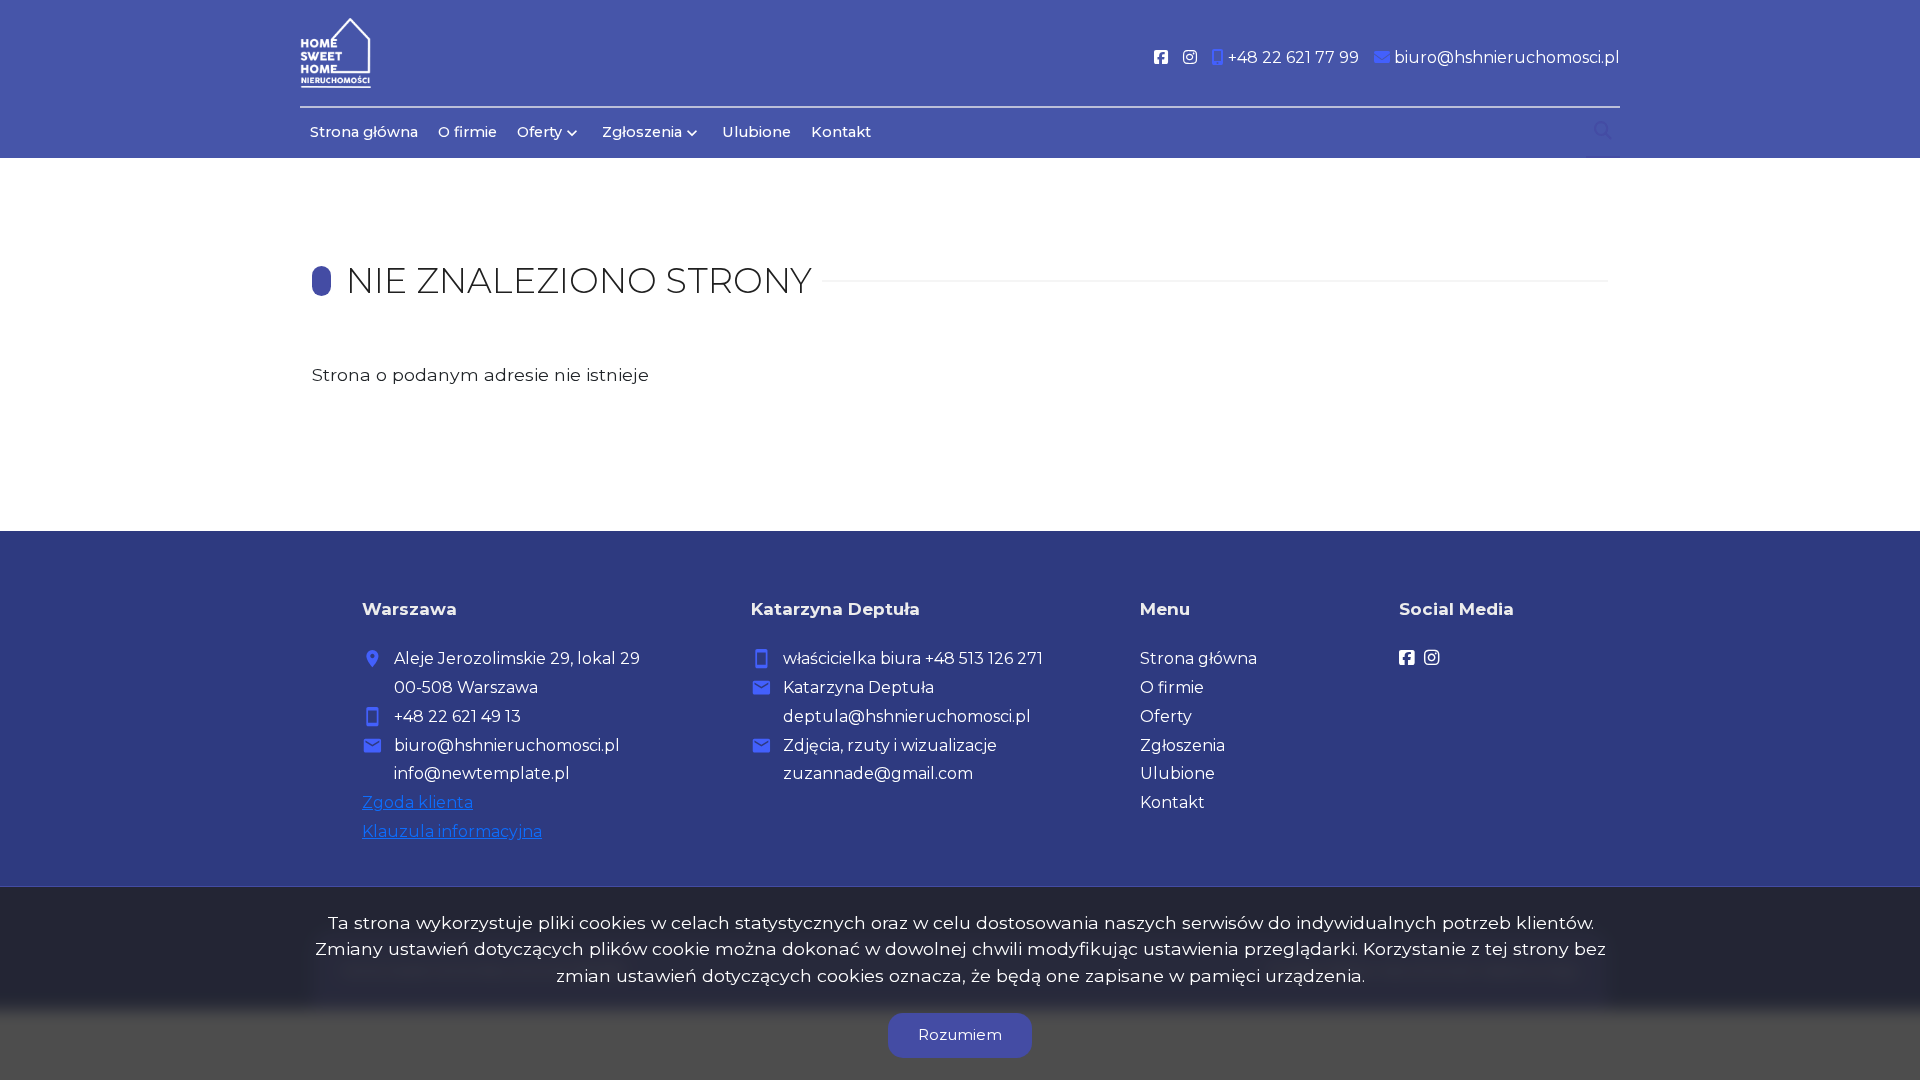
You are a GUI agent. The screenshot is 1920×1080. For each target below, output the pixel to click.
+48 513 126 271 (984, 658)
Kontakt (841, 132)
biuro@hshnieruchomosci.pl (507, 745)
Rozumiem (960, 1034)
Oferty (539, 132)
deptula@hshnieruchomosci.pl (907, 716)
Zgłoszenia (1182, 745)
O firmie (467, 132)
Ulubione (756, 132)
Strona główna (364, 132)
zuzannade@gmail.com (878, 773)
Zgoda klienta (417, 802)
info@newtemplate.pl (482, 773)
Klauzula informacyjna (452, 831)
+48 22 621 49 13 (457, 716)
